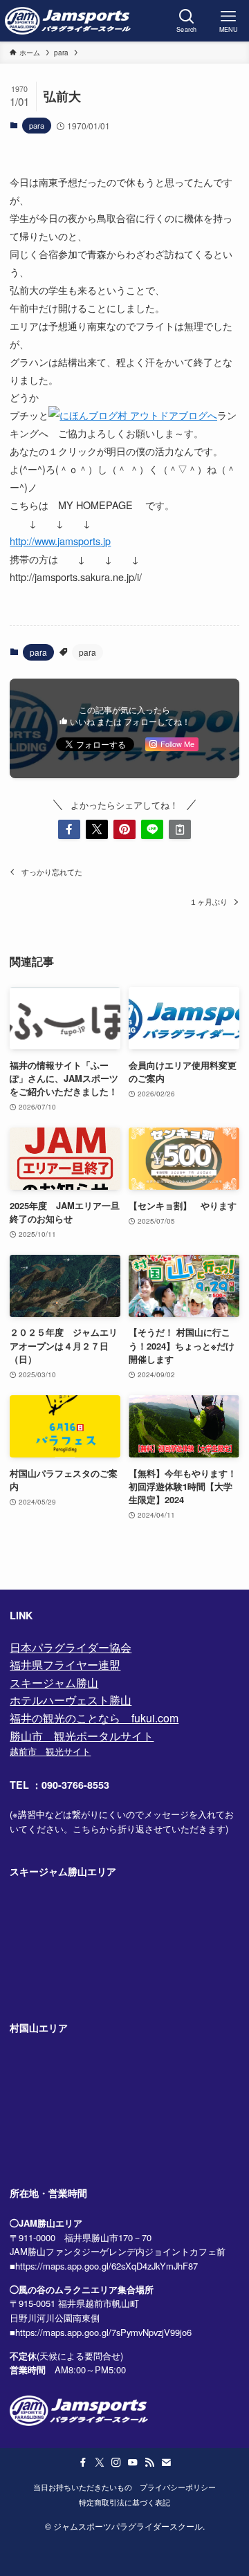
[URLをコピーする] (180, 829)
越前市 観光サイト (50, 1751)
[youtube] (133, 2463)
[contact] (166, 2463)
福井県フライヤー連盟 (65, 1665)
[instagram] (116, 2463)
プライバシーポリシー (178, 2487)
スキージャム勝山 (54, 1683)
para (37, 125)
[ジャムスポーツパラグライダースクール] (68, 21)
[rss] (149, 2463)
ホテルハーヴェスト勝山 (71, 1700)
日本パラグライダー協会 (71, 1647)
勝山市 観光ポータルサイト (82, 1736)
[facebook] (83, 2463)
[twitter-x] (100, 2463)
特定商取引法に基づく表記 (124, 2502)
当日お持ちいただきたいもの (83, 2487)
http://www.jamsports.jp (60, 541)
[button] (69, 829)
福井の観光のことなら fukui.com (94, 1718)
